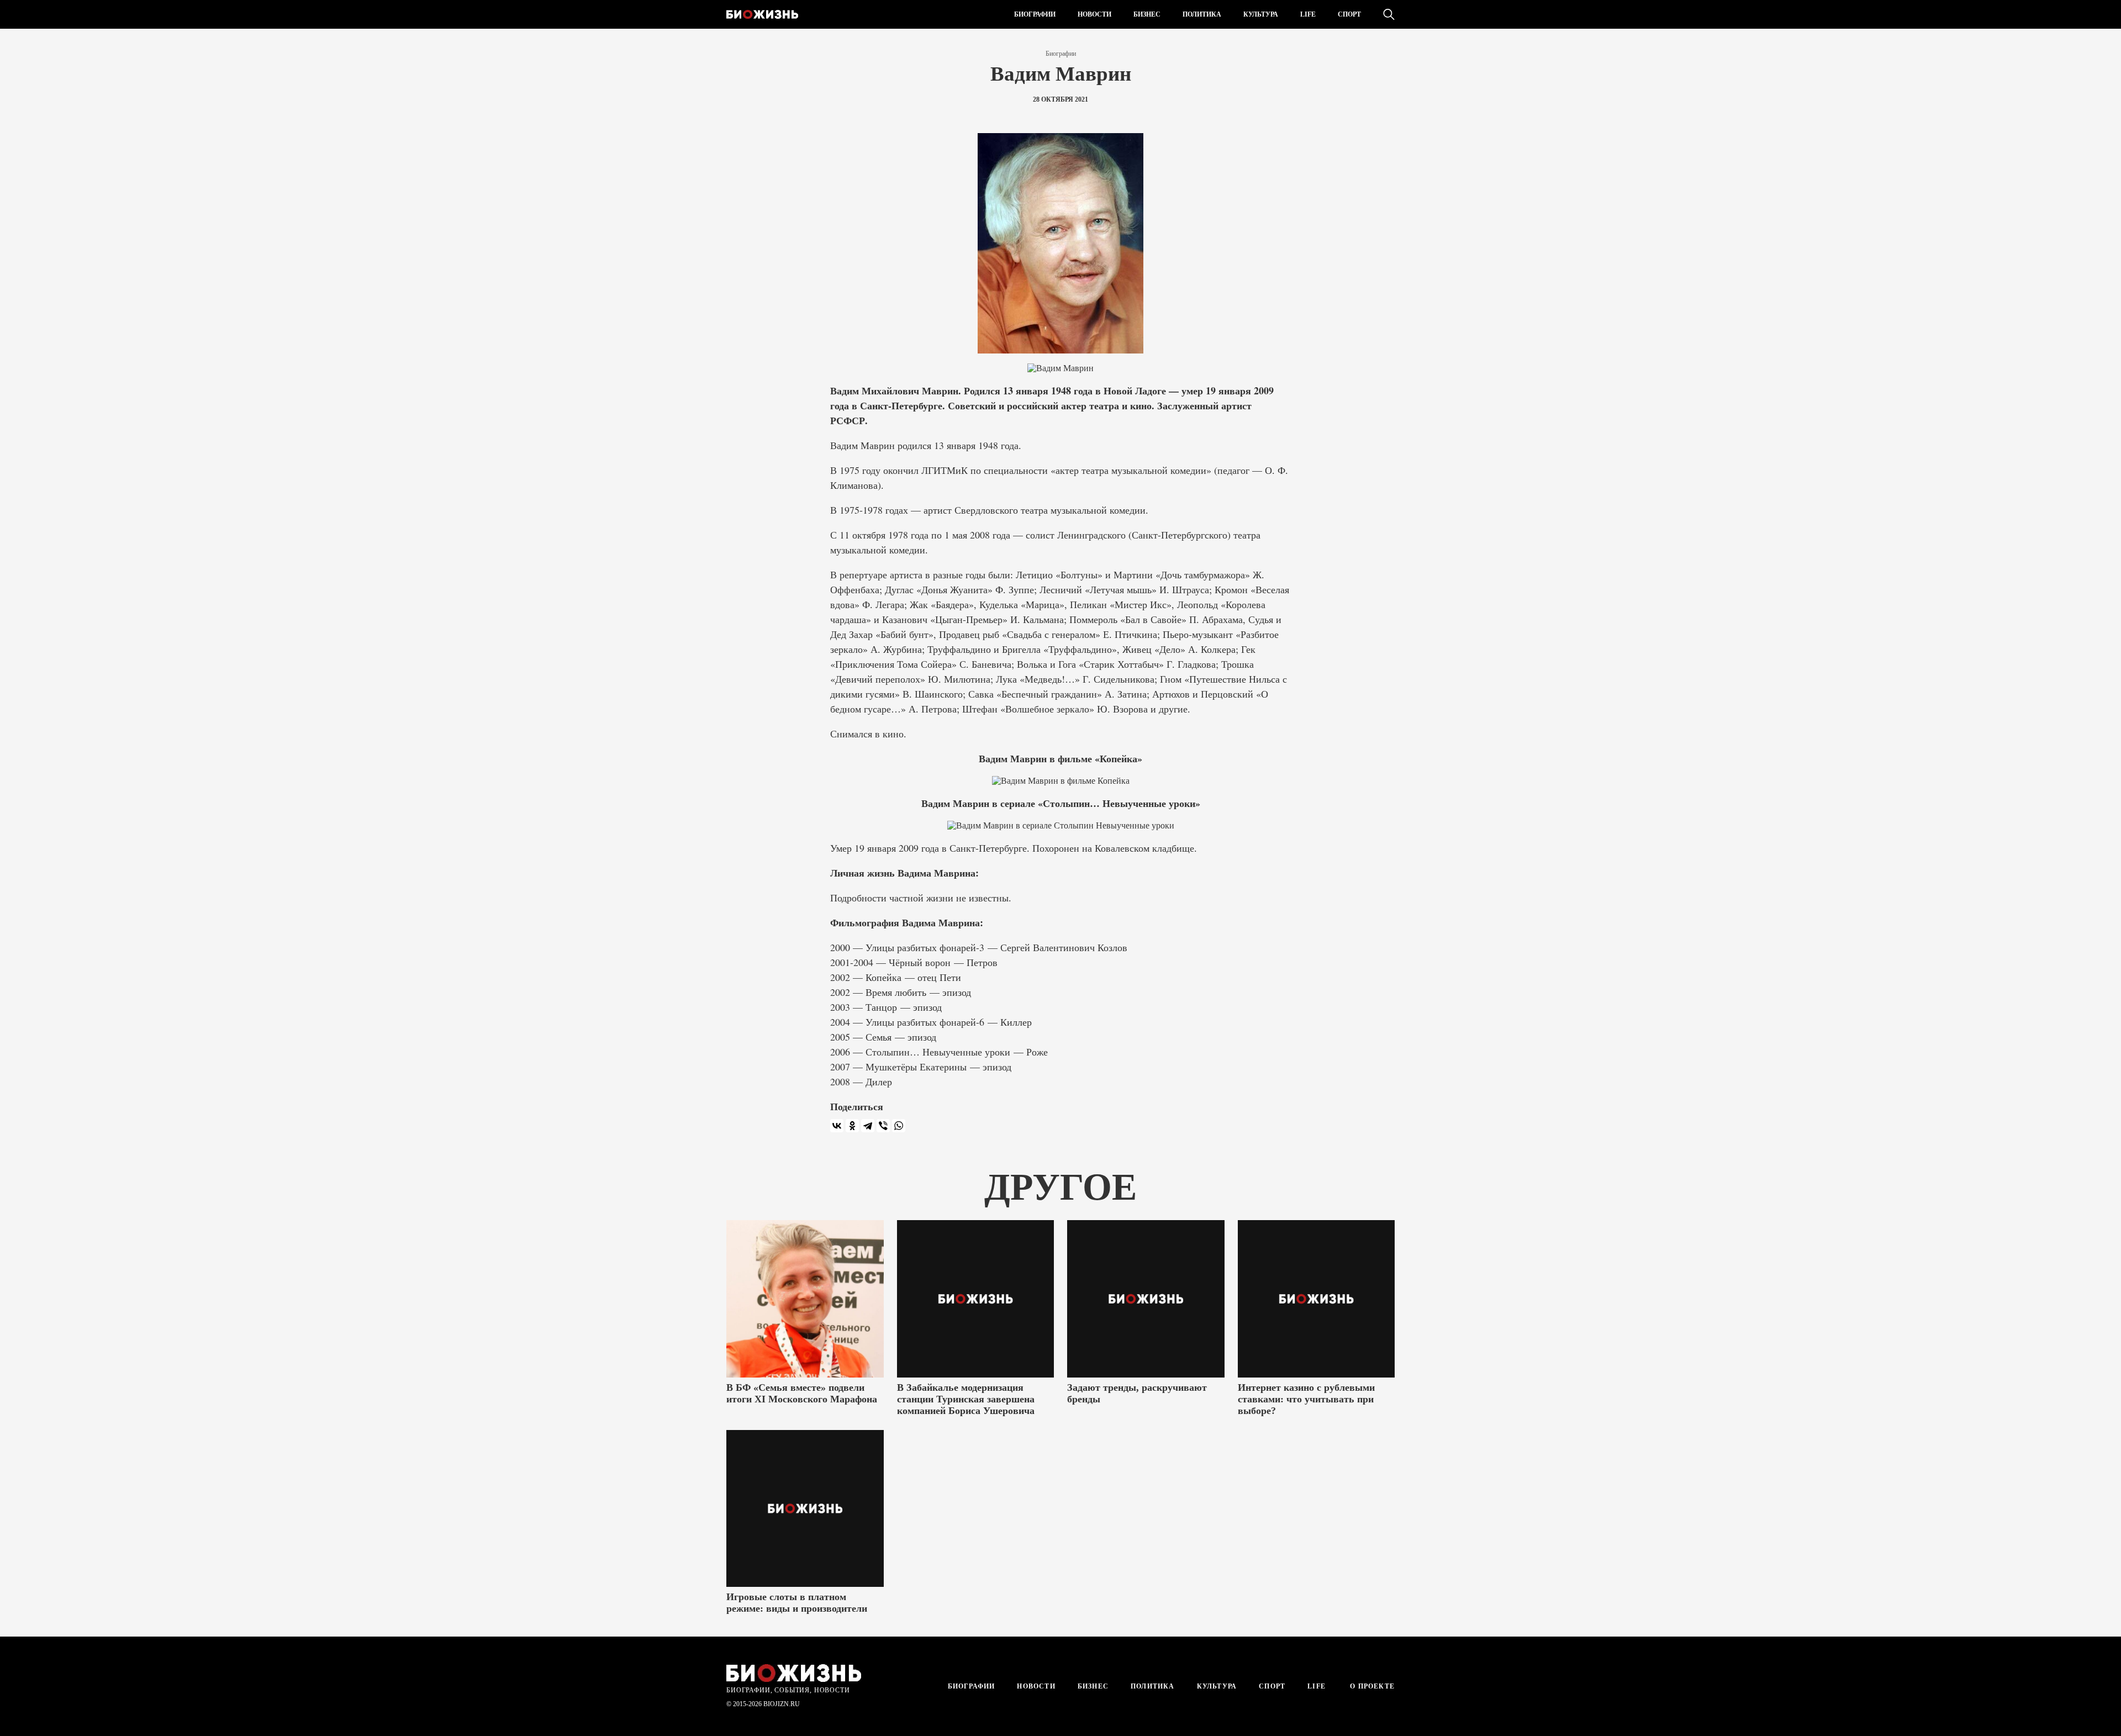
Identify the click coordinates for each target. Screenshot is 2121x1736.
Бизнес (1147, 14)
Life (1308, 14)
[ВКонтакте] (837, 1126)
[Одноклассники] (852, 1126)
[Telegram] (868, 1126)
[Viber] (883, 1126)
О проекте (1371, 1686)
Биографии (1035, 14)
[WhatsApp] (899, 1126)
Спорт (1349, 14)
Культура (1261, 14)
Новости (1094, 14)
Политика (1202, 14)
